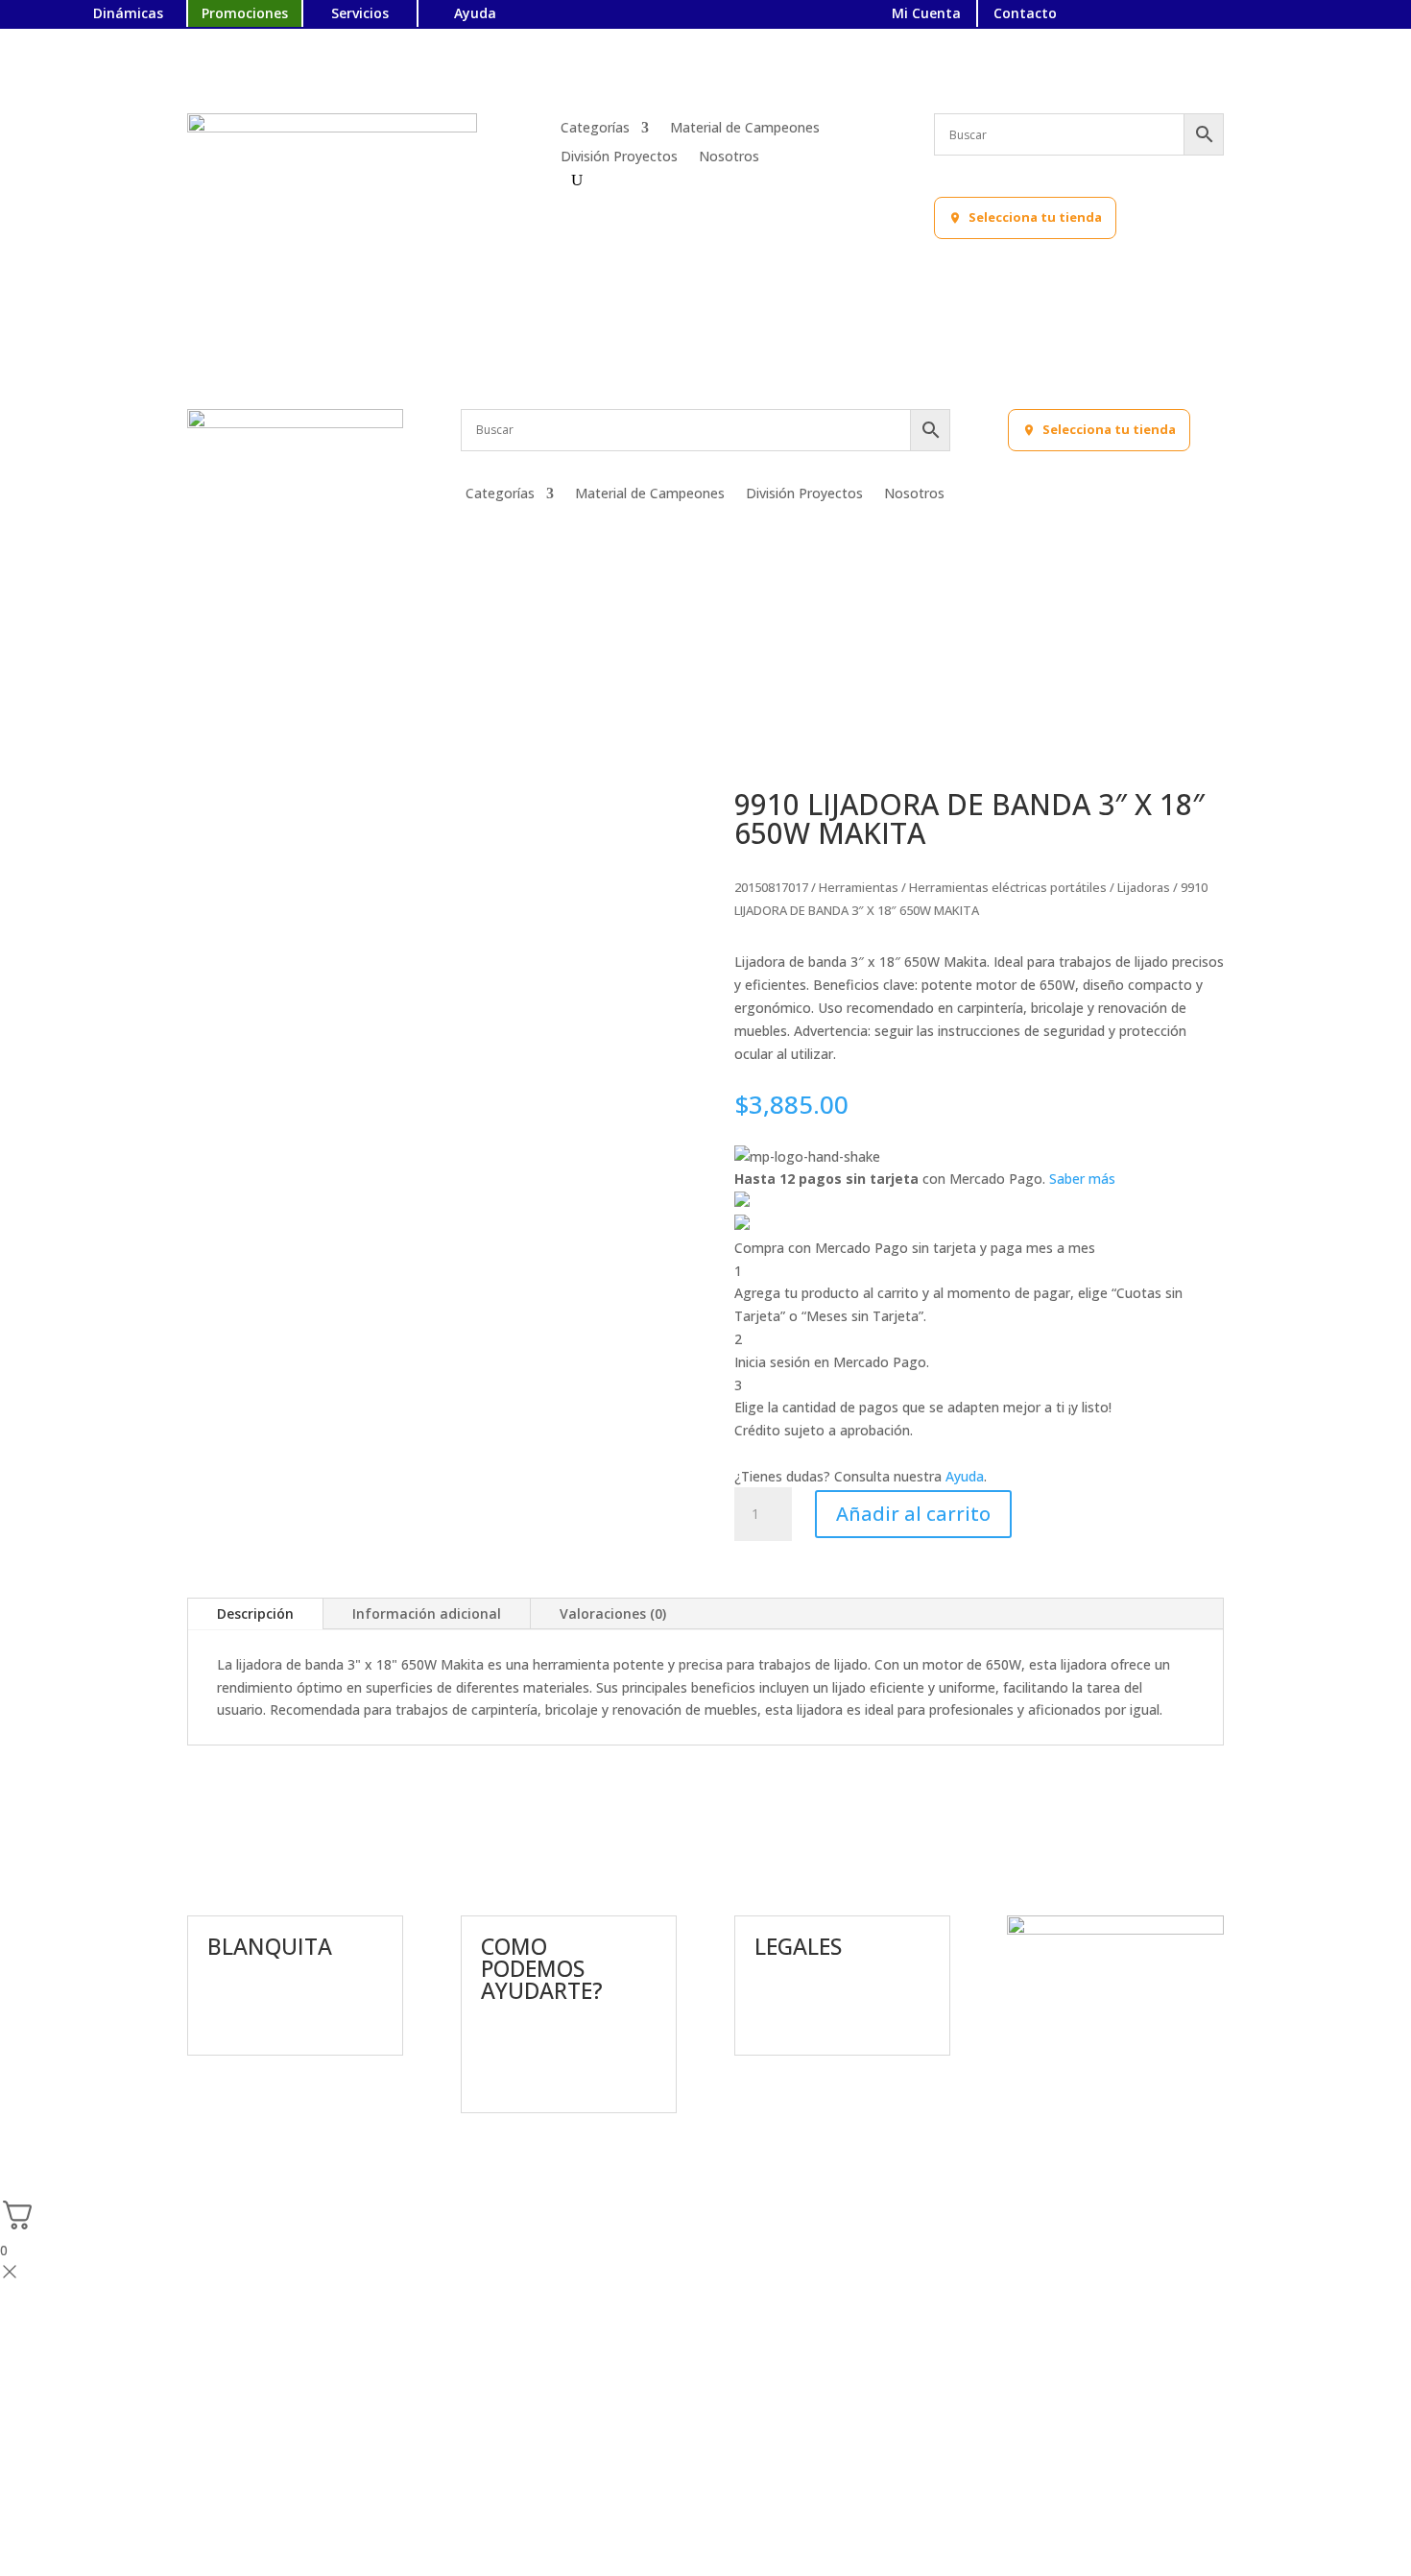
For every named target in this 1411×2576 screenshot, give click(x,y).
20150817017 (771, 887)
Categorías (595, 129)
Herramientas (859, 887)
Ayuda (965, 1476)
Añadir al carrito (913, 1514)
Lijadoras (1144, 887)
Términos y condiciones (828, 2023)
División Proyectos (619, 157)
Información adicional (427, 1613)
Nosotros (729, 157)
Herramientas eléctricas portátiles (1008, 887)
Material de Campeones (745, 129)
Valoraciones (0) (613, 1613)
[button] (1025, 218)
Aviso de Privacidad (814, 1988)
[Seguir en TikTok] (1306, 15)
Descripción (255, 1613)
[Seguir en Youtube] (1274, 15)
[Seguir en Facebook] (1176, 15)
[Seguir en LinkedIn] (1241, 15)
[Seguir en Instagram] (1208, 15)
